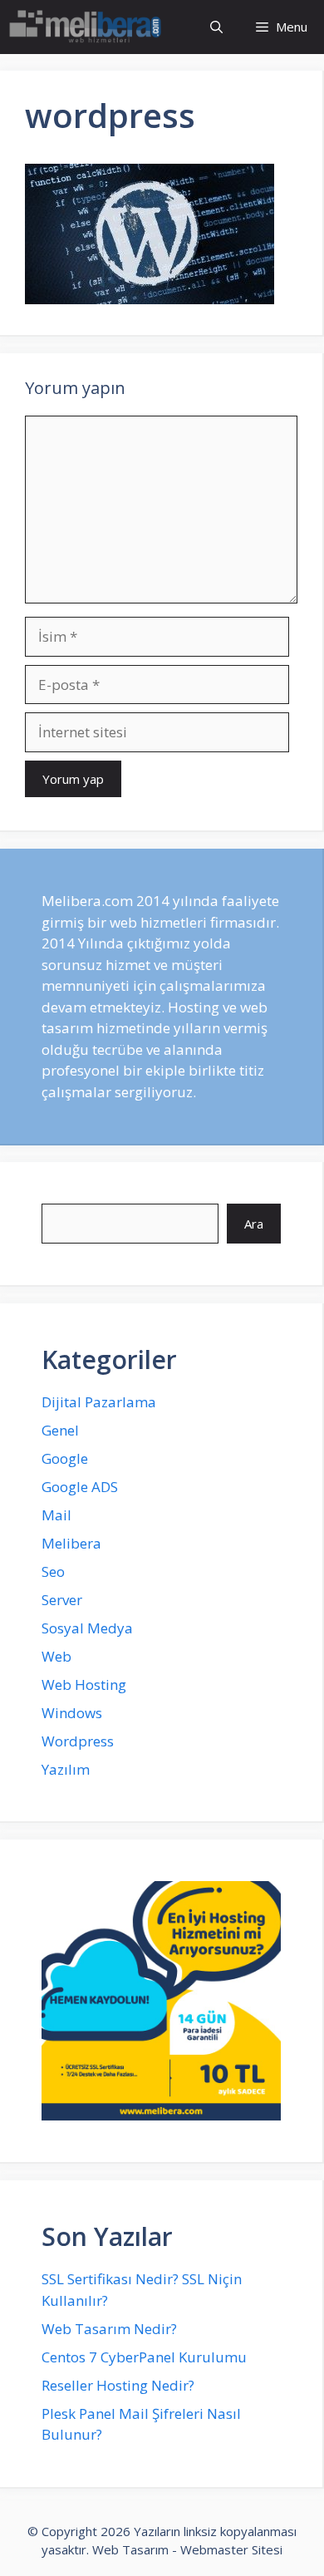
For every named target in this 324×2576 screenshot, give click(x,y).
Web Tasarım (130, 2549)
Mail (56, 1515)
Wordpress (78, 1741)
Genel (60, 1430)
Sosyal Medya (87, 1628)
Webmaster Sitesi (231, 2549)
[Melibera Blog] (88, 27)
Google (65, 1458)
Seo (53, 1571)
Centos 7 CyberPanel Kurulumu (144, 2357)
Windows (72, 1713)
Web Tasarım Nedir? (109, 2329)
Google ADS (80, 1487)
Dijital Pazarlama (99, 1402)
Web (56, 1656)
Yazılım (66, 1769)
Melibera (71, 1543)
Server (62, 1600)
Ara (254, 1224)
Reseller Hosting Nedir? (118, 2385)
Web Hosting (84, 1684)
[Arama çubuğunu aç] (216, 27)
